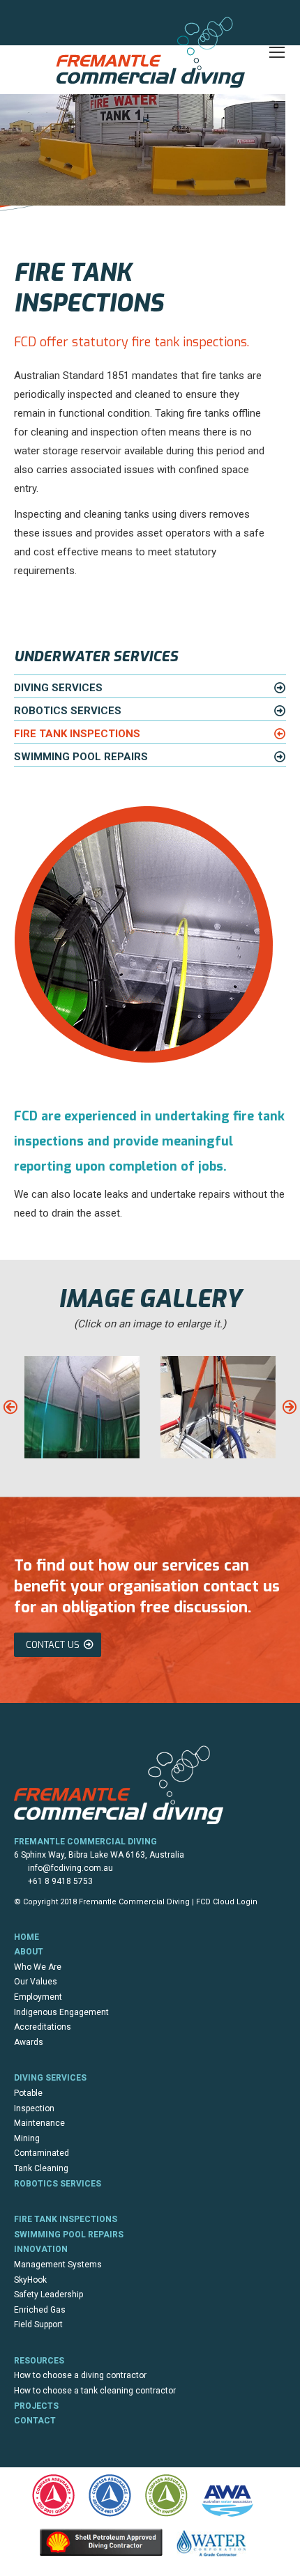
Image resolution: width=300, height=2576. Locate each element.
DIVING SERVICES (58, 688)
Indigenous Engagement (61, 2012)
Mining (27, 2138)
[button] (10, 1407)
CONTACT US (53, 1645)
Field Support (38, 2324)
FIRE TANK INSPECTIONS (77, 734)
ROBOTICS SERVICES (68, 711)
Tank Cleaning (41, 2168)
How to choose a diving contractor (80, 2375)
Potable (28, 2093)
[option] (82, 1407)
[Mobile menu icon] (277, 52)
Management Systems (58, 2265)
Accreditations (43, 2027)
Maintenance (39, 2123)
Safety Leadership (48, 2295)
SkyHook (30, 2280)
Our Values (36, 1982)
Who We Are (38, 1967)
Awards (29, 2042)
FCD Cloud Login (227, 1902)
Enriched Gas (40, 2310)
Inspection (34, 2108)
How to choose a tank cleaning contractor (95, 2391)
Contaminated (42, 2153)
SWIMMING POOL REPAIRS (81, 757)
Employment (38, 1997)
